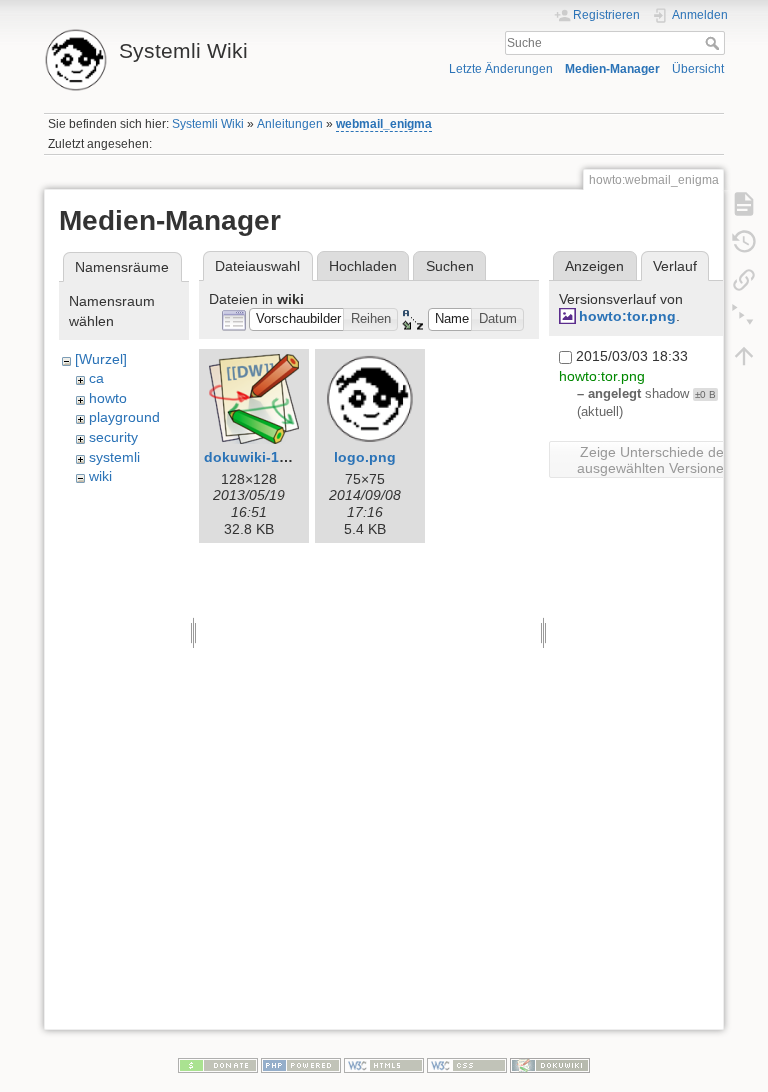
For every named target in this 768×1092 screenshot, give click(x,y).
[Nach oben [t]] (744, 355)
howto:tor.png (627, 316)
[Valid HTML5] (384, 1064)
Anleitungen (290, 124)
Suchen (450, 266)
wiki (100, 476)
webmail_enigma (384, 124)
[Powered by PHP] (301, 1064)
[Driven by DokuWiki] (550, 1064)
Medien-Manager (612, 69)
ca (96, 378)
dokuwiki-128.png (265, 457)
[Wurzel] (101, 359)
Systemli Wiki (208, 124)
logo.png (365, 457)
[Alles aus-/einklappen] (744, 317)
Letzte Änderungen (501, 69)
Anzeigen (594, 266)
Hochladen (363, 266)
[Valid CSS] (467, 1064)
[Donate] (218, 1064)
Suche (714, 43)
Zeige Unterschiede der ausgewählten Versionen (654, 460)
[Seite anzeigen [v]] (744, 203)
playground (124, 417)
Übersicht (698, 69)
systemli (114, 457)
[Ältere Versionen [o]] (744, 241)
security (113, 437)
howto (108, 398)
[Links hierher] (744, 279)
